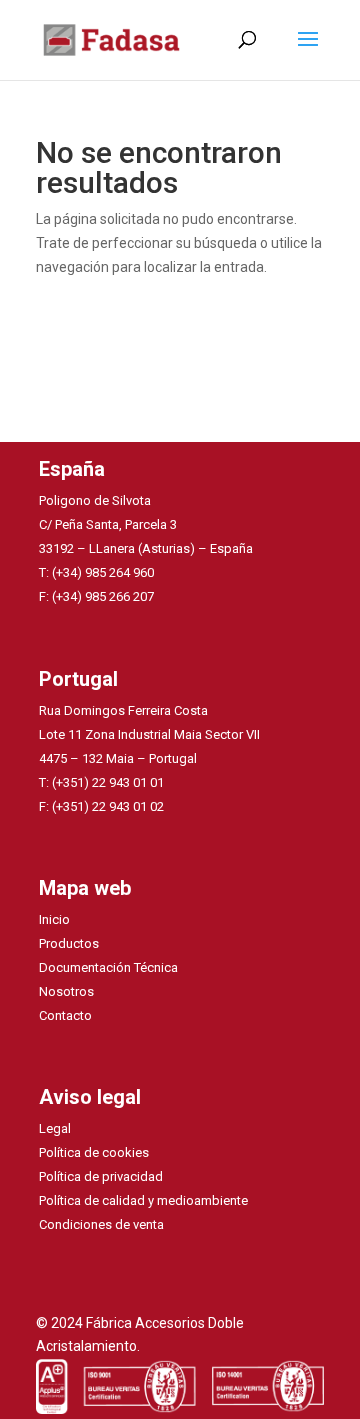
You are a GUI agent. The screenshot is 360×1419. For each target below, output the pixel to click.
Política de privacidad (101, 1176)
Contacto (65, 1015)
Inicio (54, 919)
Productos (69, 943)
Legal (55, 1128)
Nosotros (66, 991)
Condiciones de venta (101, 1224)
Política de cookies (94, 1152)
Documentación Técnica (108, 967)
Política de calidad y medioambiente (143, 1200)
